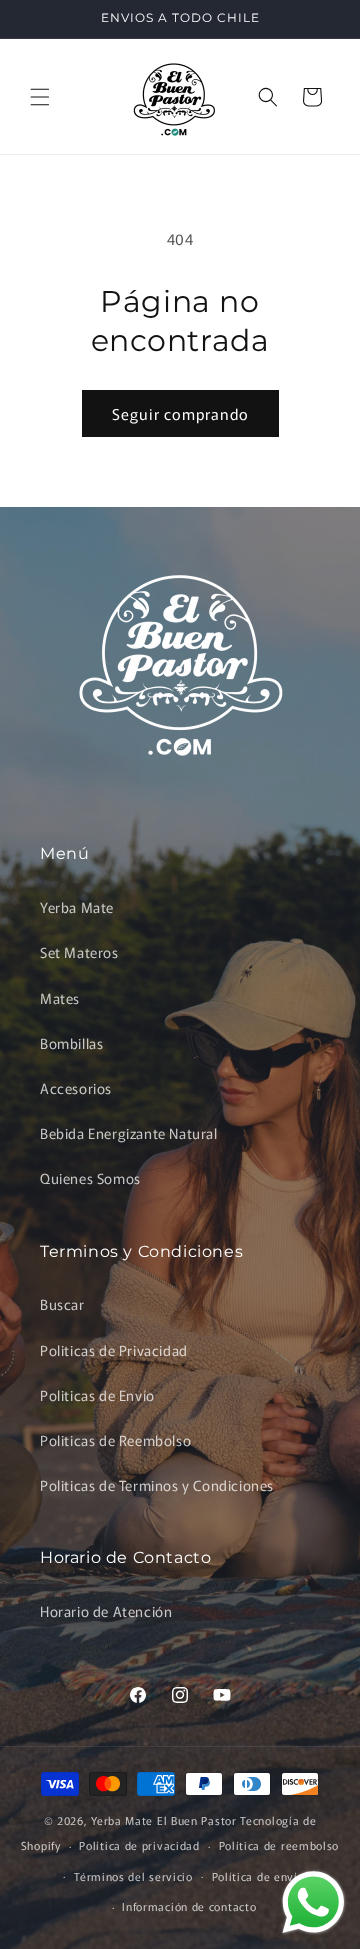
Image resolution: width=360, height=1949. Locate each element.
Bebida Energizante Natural (129, 1133)
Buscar (62, 1304)
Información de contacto (189, 1906)
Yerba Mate (77, 907)
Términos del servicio (133, 1876)
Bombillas (71, 1043)
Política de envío (258, 1876)
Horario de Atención (106, 1611)
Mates (60, 998)
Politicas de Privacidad (114, 1350)
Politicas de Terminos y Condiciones (157, 1485)
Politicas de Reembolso (115, 1440)
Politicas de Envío (97, 1395)
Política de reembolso (279, 1845)
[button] (40, 97)
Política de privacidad (139, 1845)
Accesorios (76, 1088)
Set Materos (79, 952)
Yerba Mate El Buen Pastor (165, 1820)
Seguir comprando (180, 413)
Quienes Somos (90, 1178)
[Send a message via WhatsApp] (313, 1902)
